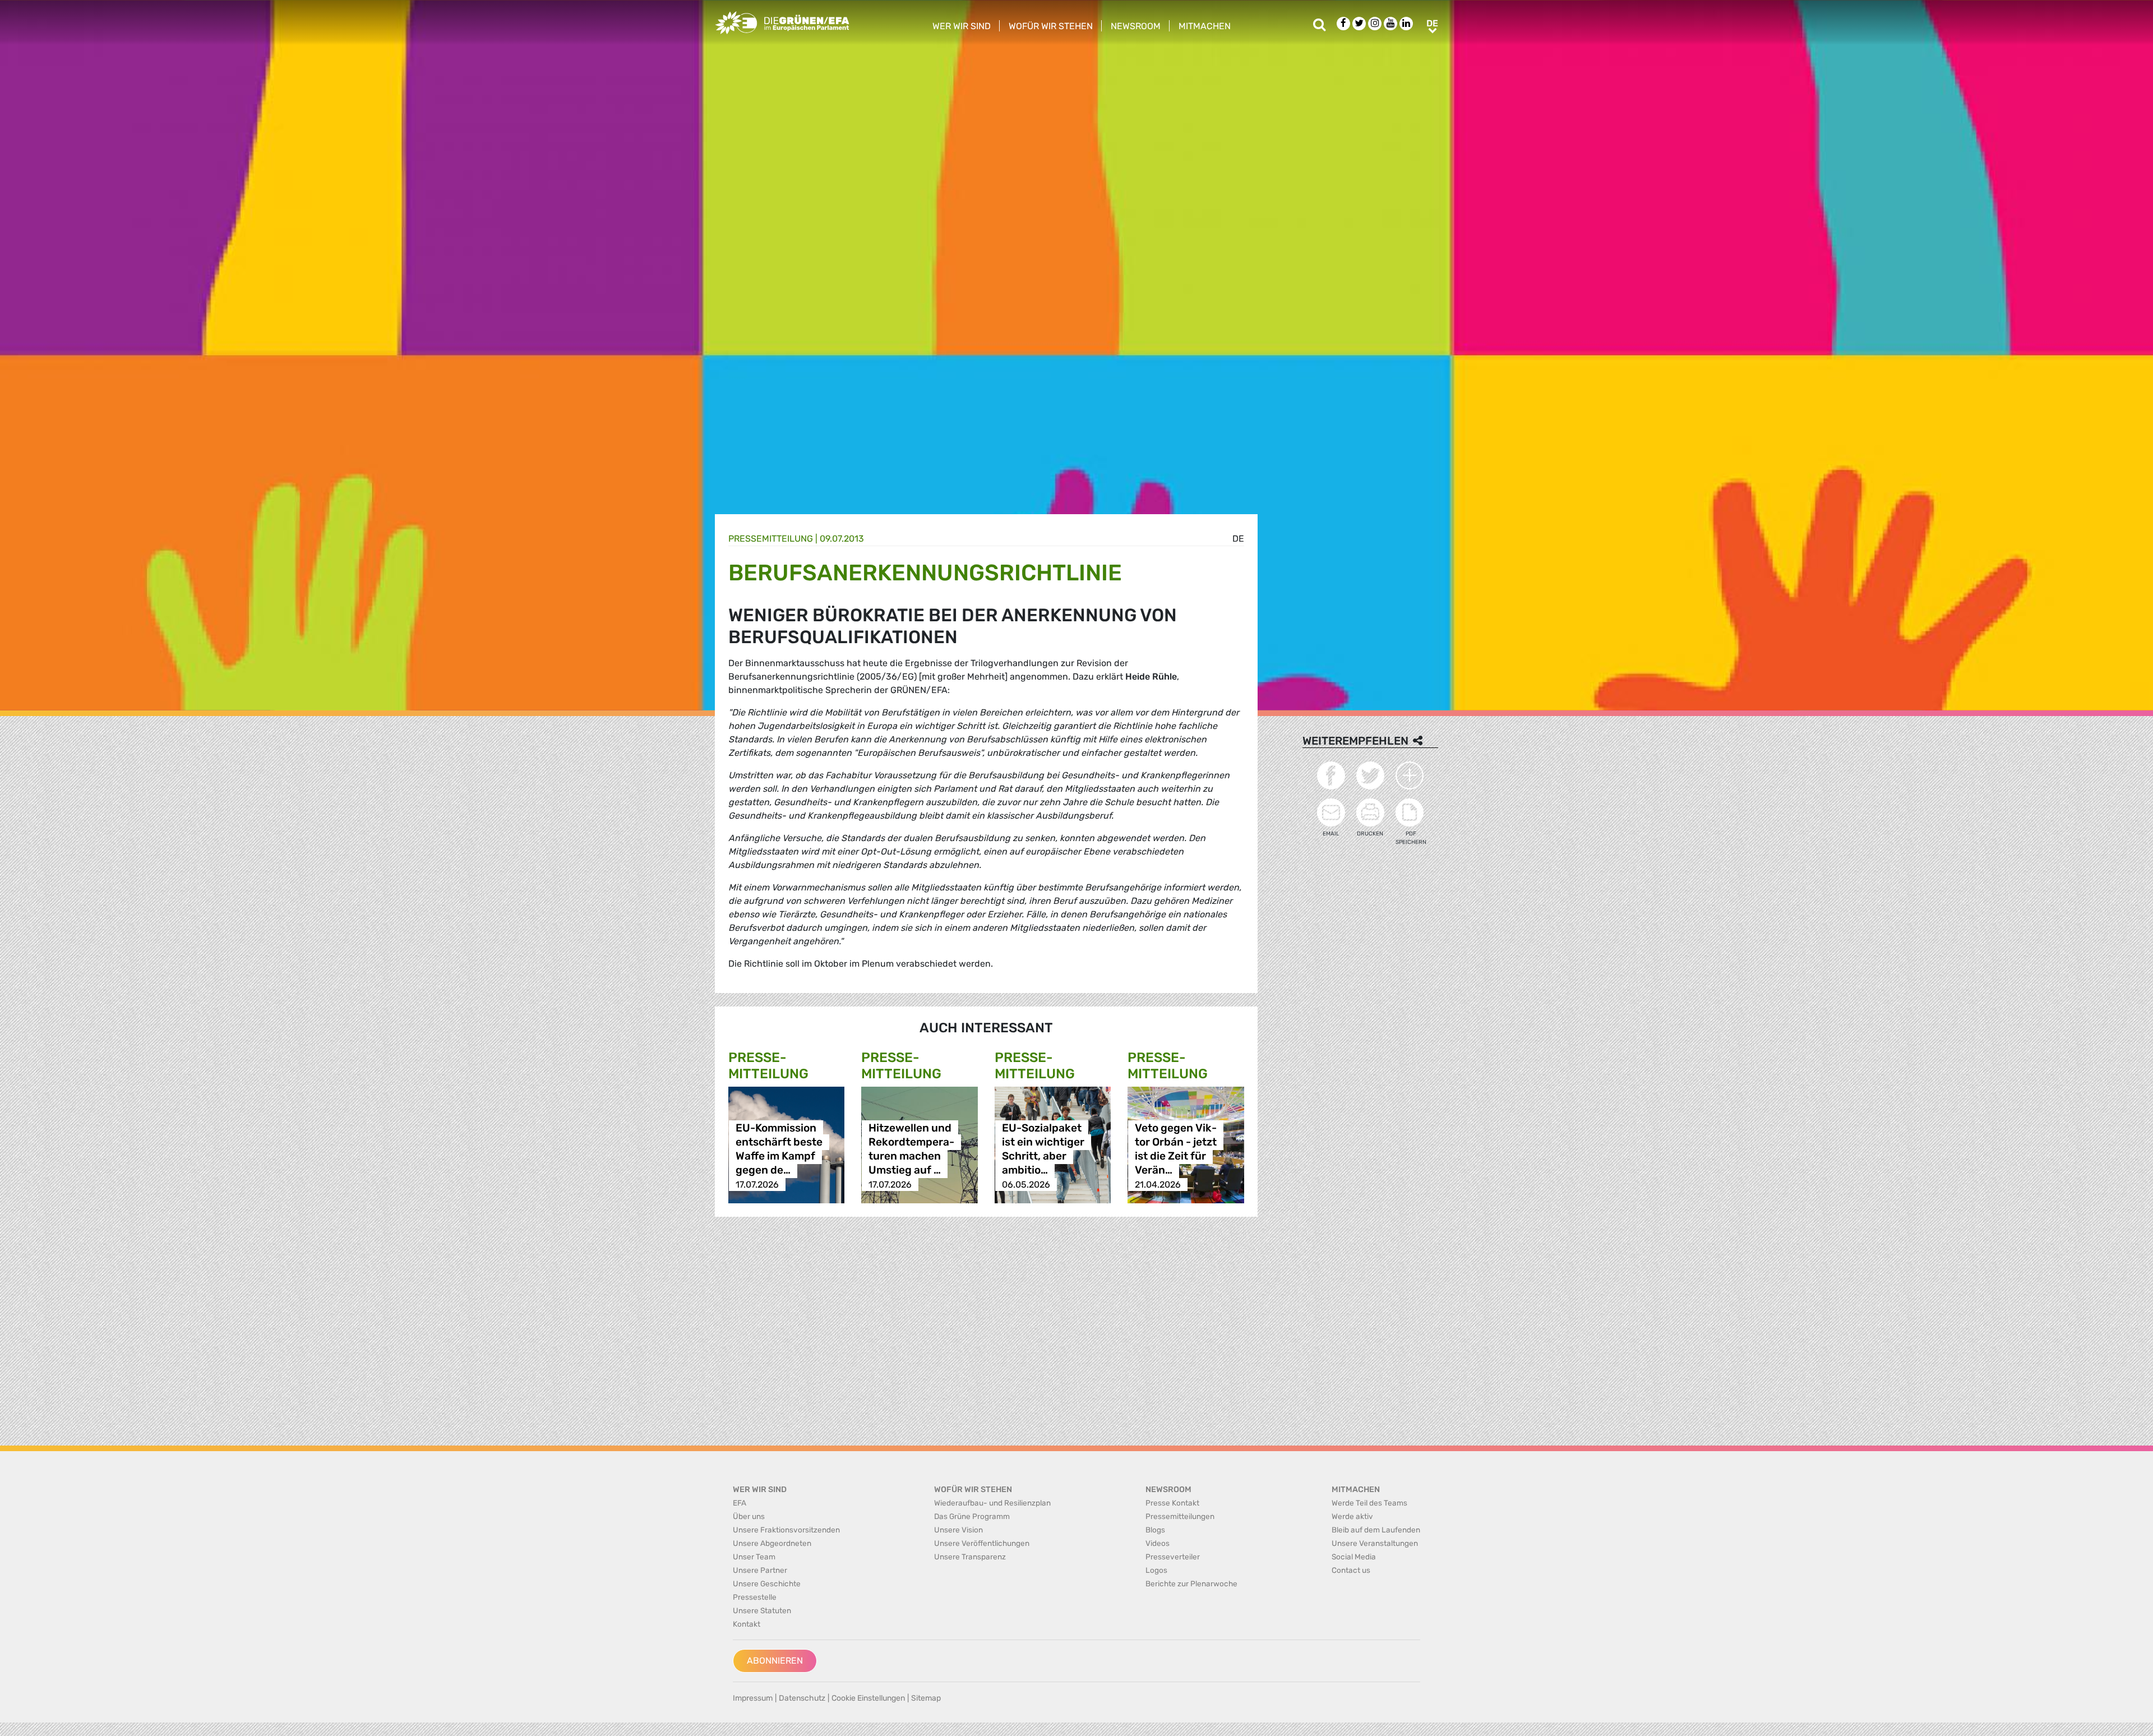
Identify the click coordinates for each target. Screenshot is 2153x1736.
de (1238, 539)
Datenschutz (802, 1698)
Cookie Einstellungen (868, 1698)
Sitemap (926, 1698)
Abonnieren (775, 1661)
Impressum (753, 1698)
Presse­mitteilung (771, 539)
